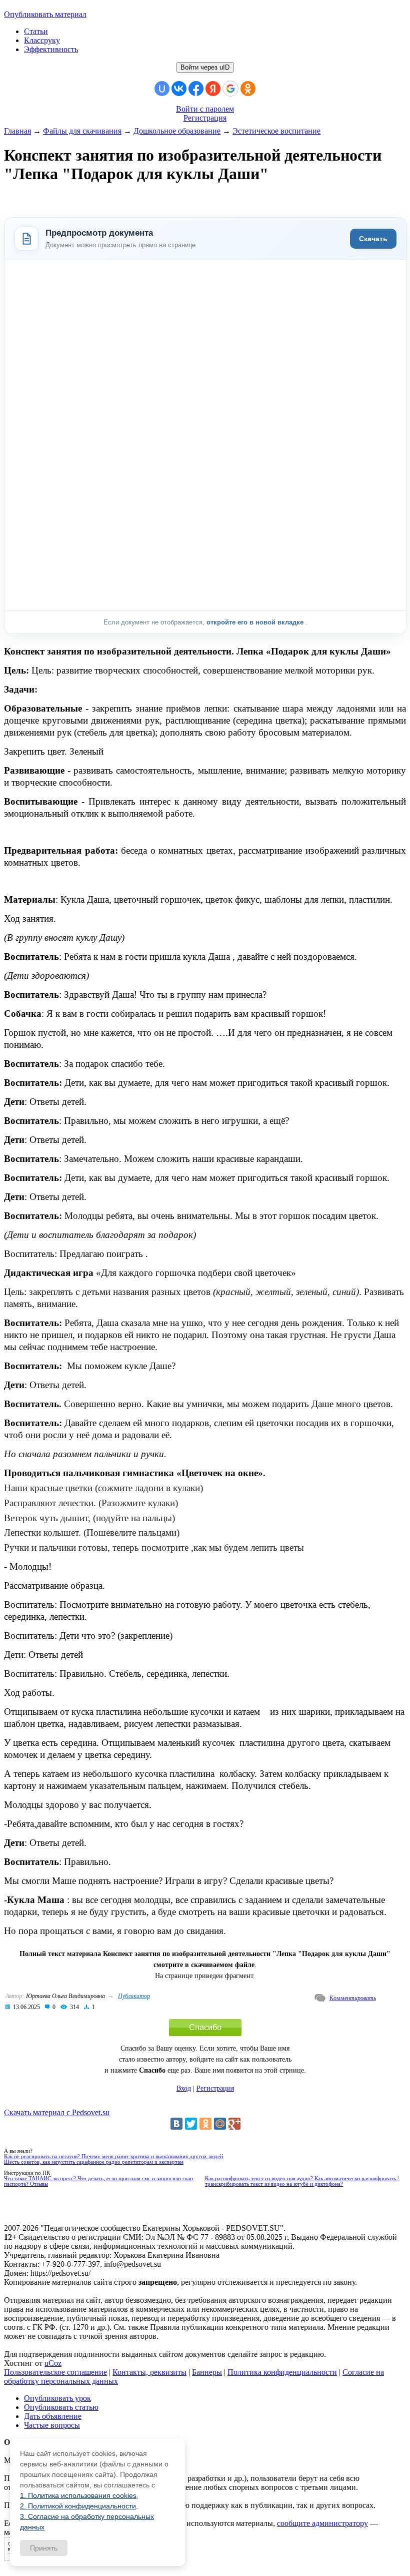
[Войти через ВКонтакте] (179, 89)
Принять (44, 2548)
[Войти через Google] (230, 89)
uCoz (53, 2363)
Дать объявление (53, 2416)
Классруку (42, 40)
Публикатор (134, 1996)
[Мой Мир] (220, 2124)
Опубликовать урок (57, 2398)
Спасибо (205, 2027)
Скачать (373, 239)
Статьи (36, 31)
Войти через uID (205, 67)
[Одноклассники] (205, 2124)
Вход (184, 2088)
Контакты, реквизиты (149, 2372)
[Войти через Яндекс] (213, 89)
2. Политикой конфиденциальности (78, 2506)
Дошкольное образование (177, 131)
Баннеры (207, 2372)
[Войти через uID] (162, 89)
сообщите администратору (322, 2523)
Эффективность (51, 49)
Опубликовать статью (61, 2407)
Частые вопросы (52, 2425)
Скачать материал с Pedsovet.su (57, 2112)
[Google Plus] (234, 2124)
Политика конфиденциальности (282, 2372)
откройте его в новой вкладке (256, 622)
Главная (17, 131)
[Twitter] (191, 2124)
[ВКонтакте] (176, 2124)
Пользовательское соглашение (55, 2372)
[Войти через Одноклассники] (248, 89)
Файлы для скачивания (82, 131)
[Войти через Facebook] (196, 89)
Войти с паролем (205, 109)
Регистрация (205, 118)
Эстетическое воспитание (276, 131)
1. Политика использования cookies (78, 2495)
